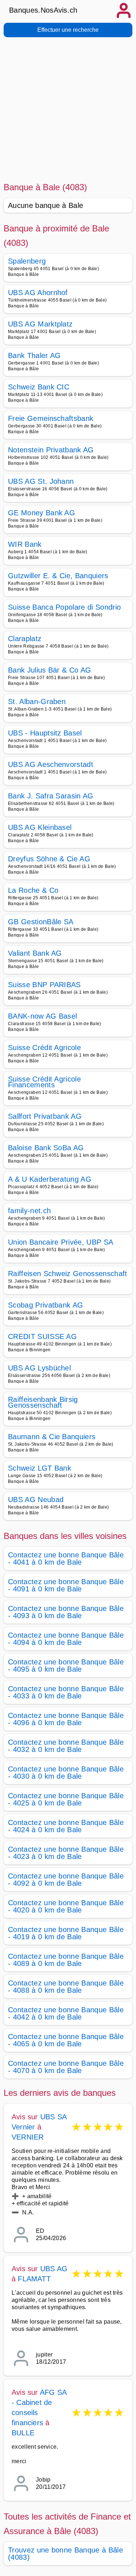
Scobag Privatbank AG (46, 1305)
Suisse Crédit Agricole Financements (44, 1082)
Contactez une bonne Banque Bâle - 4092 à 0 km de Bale (66, 1880)
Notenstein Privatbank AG (51, 450)
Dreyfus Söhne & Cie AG (49, 859)
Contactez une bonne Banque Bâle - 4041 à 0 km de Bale (66, 1558)
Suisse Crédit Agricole (44, 1048)
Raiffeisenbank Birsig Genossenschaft (43, 1402)
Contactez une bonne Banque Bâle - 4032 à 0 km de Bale (66, 1746)
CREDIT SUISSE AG (42, 1336)
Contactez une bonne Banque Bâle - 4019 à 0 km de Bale (66, 1933)
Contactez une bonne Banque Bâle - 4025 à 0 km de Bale (66, 1799)
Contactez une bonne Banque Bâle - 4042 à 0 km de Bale (66, 2013)
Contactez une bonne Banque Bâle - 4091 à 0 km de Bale (66, 1585)
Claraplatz (25, 639)
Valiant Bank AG (35, 953)
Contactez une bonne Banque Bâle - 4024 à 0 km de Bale (66, 1826)
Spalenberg (27, 261)
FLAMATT (34, 2279)
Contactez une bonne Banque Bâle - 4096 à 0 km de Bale (66, 1719)
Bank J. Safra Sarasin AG (51, 796)
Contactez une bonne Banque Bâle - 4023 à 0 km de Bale (66, 1853)
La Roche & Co (33, 890)
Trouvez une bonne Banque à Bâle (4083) (65, 2554)
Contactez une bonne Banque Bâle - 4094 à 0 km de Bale (66, 1639)
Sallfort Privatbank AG (45, 1116)
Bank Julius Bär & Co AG (50, 670)
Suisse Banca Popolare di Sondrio (64, 607)
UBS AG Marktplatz (40, 324)
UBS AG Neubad (36, 1500)
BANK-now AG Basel (42, 1016)
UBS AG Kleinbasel (40, 827)
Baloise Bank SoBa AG (46, 1148)
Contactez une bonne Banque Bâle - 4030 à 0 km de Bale (66, 1773)
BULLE (23, 2433)
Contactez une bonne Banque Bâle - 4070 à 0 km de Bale (66, 2067)
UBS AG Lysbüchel (39, 1368)
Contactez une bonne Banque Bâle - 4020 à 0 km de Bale (66, 1906)
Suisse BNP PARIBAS (44, 985)
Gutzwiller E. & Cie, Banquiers (58, 576)
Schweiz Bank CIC (39, 387)
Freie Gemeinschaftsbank (51, 418)
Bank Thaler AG (34, 355)
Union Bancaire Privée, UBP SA (61, 1242)
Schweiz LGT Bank (40, 1468)
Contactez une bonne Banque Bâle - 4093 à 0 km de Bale (66, 1612)
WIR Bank (25, 544)
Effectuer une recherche (68, 30)
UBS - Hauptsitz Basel (45, 733)
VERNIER (28, 2137)
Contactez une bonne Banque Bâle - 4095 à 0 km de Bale (66, 1666)
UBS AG (54, 2269)
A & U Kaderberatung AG (50, 1179)
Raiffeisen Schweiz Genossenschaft (68, 1274)
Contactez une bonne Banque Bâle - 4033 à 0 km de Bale (66, 1692)
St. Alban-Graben (37, 701)
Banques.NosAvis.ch (43, 10)
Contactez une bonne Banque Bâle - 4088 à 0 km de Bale (66, 1987)
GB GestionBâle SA (41, 922)
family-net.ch (29, 1211)
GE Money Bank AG (42, 513)
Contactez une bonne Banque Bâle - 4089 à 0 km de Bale (66, 1960)
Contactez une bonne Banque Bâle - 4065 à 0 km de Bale (66, 2040)
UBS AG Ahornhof (38, 293)
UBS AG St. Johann (41, 481)
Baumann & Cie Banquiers (52, 1437)
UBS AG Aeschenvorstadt (51, 764)
